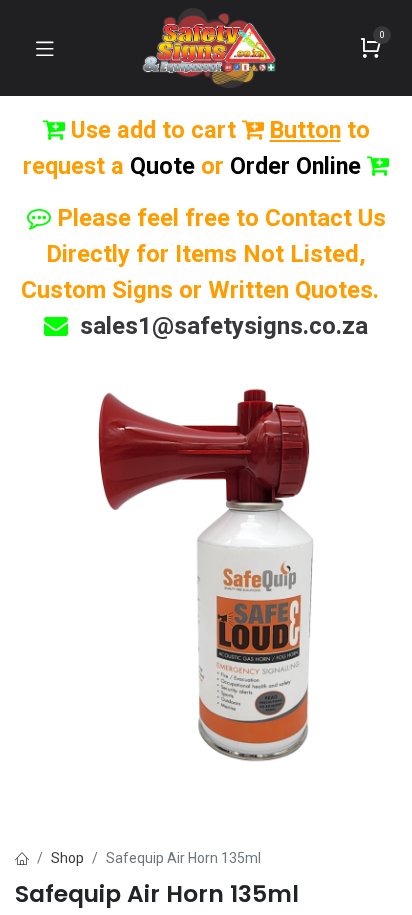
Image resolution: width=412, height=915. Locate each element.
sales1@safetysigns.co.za (224, 326)
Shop (67, 858)
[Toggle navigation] (45, 48)
